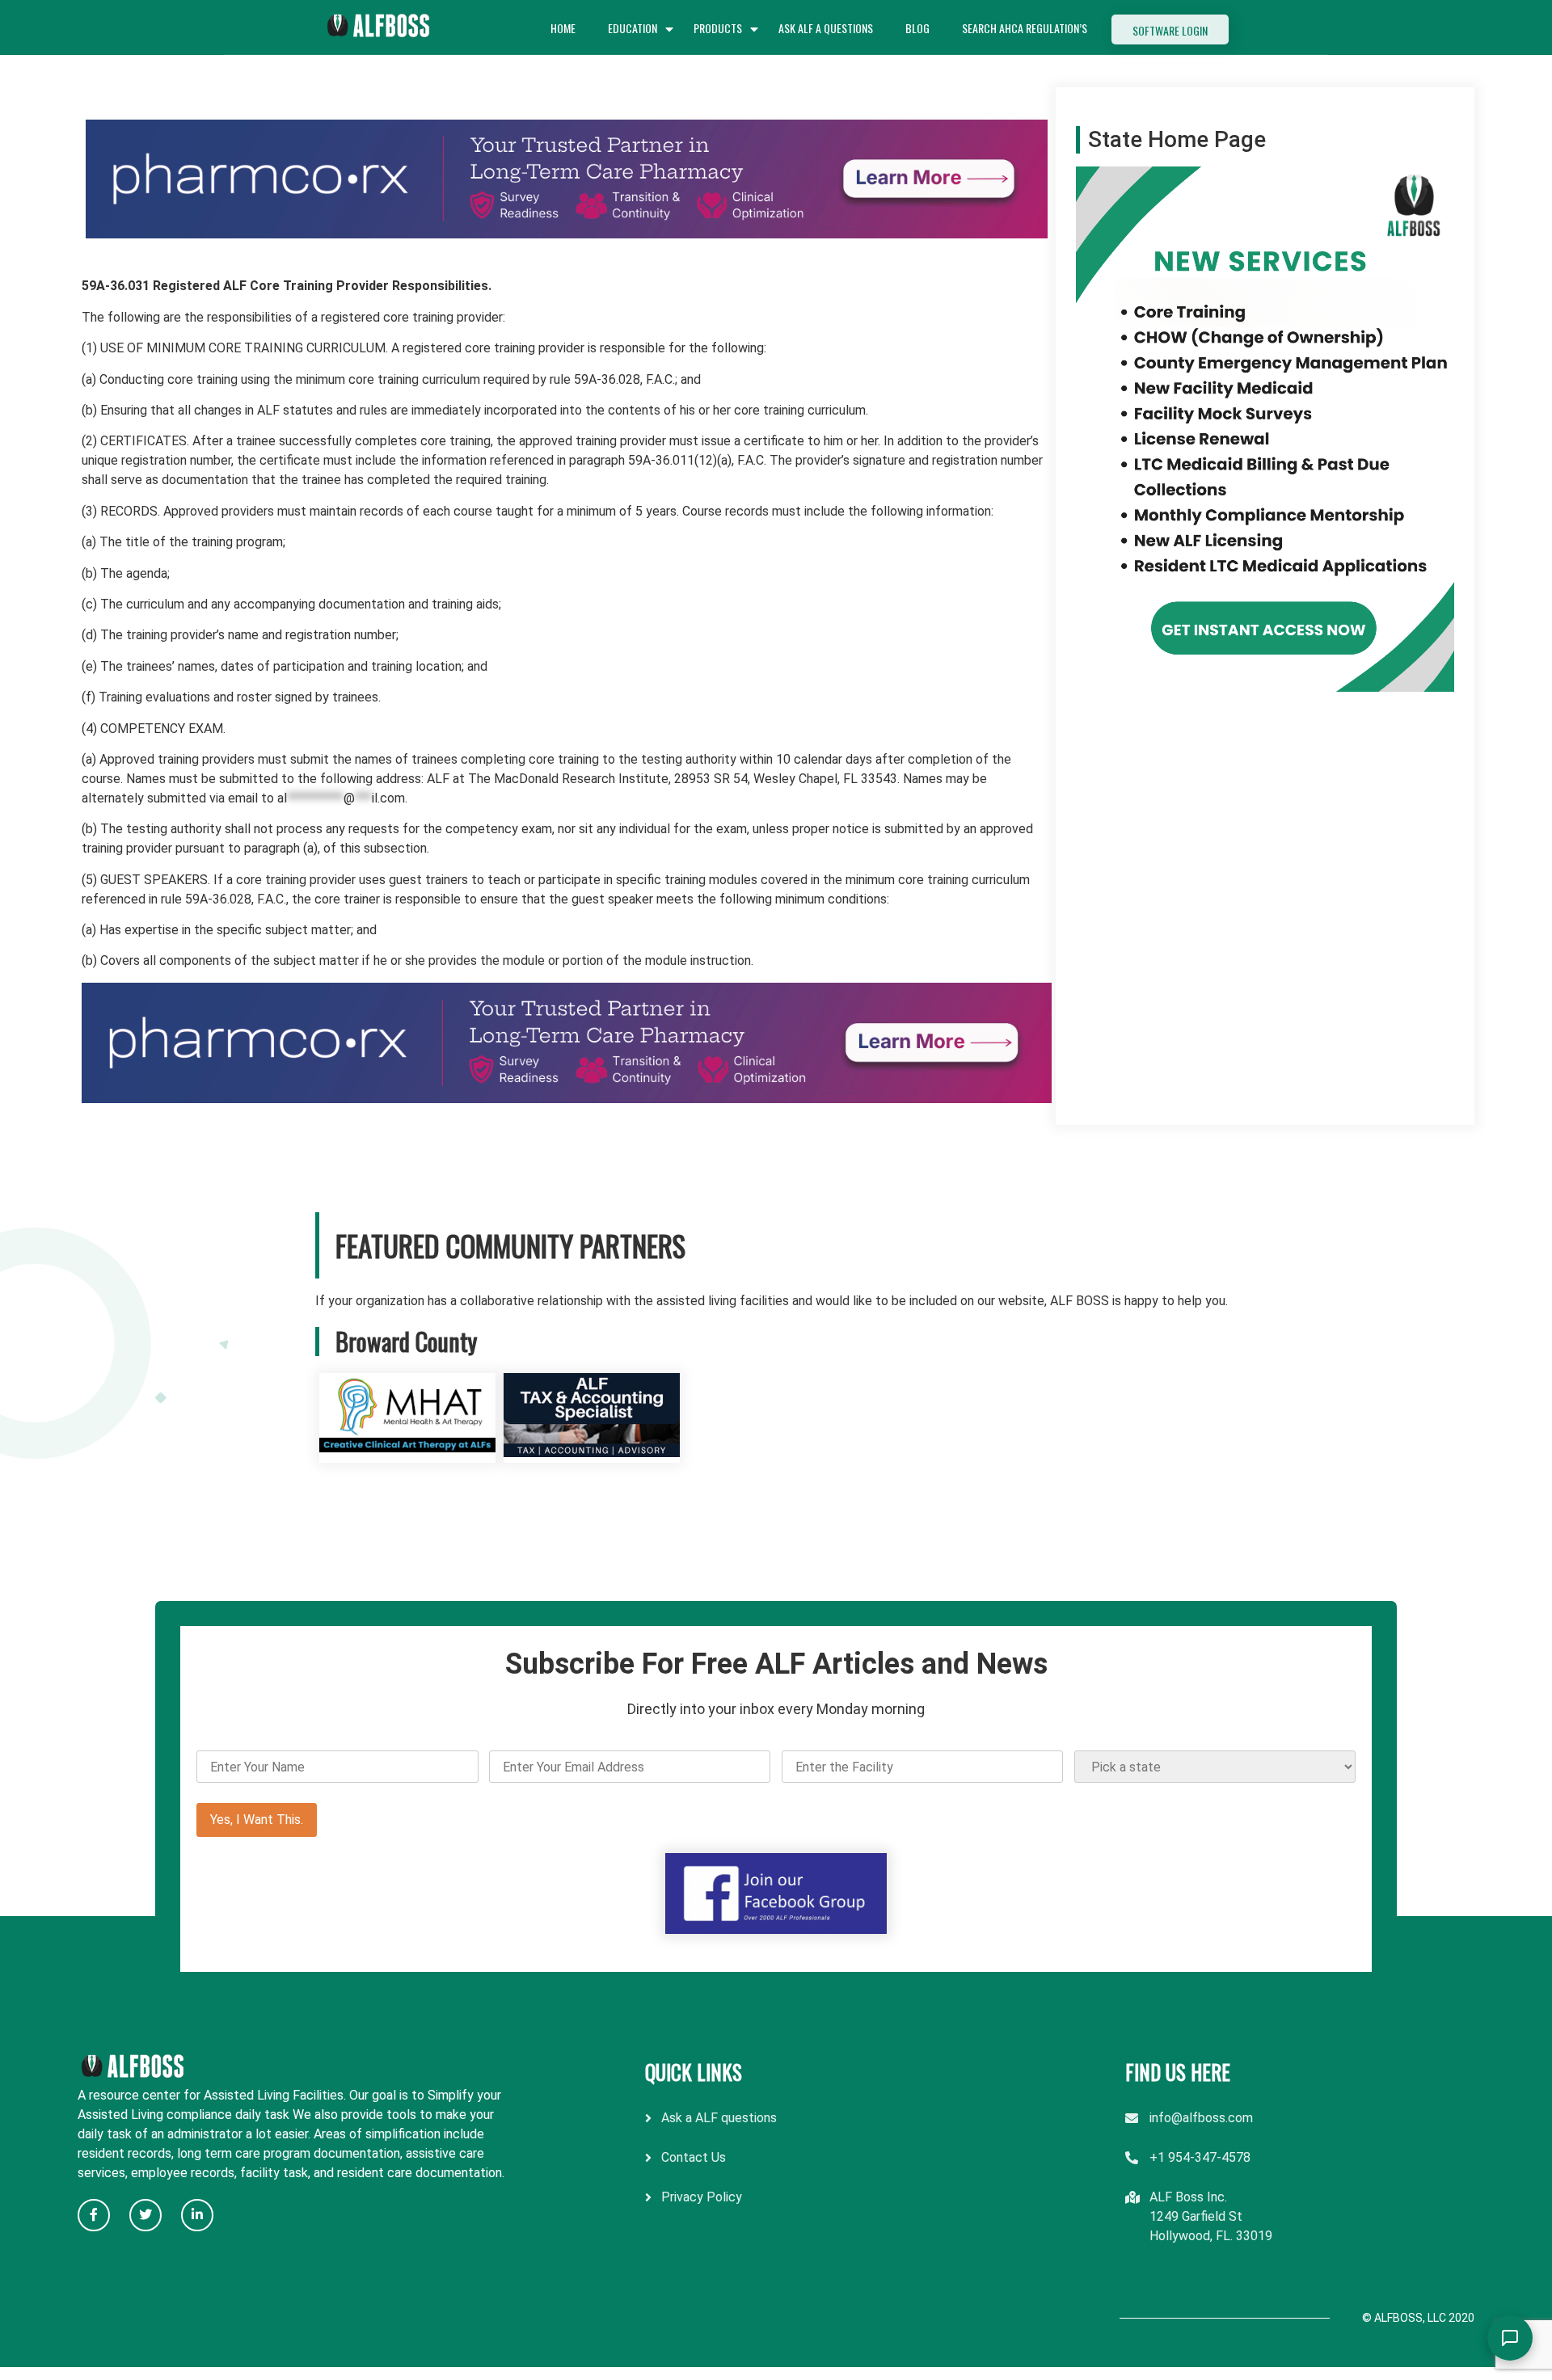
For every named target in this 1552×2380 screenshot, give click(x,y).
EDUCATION (633, 28)
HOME (563, 28)
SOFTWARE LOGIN (1170, 30)
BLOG (917, 28)
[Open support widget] (1510, 2338)
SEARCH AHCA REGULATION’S (1025, 28)
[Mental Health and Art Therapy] (407, 1453)
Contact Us (694, 2157)
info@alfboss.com (1201, 2118)
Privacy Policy (702, 2197)
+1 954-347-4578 (1200, 2157)
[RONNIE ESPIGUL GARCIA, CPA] (592, 1453)
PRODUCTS (718, 28)
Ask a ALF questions (719, 2118)
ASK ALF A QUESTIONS (826, 28)
